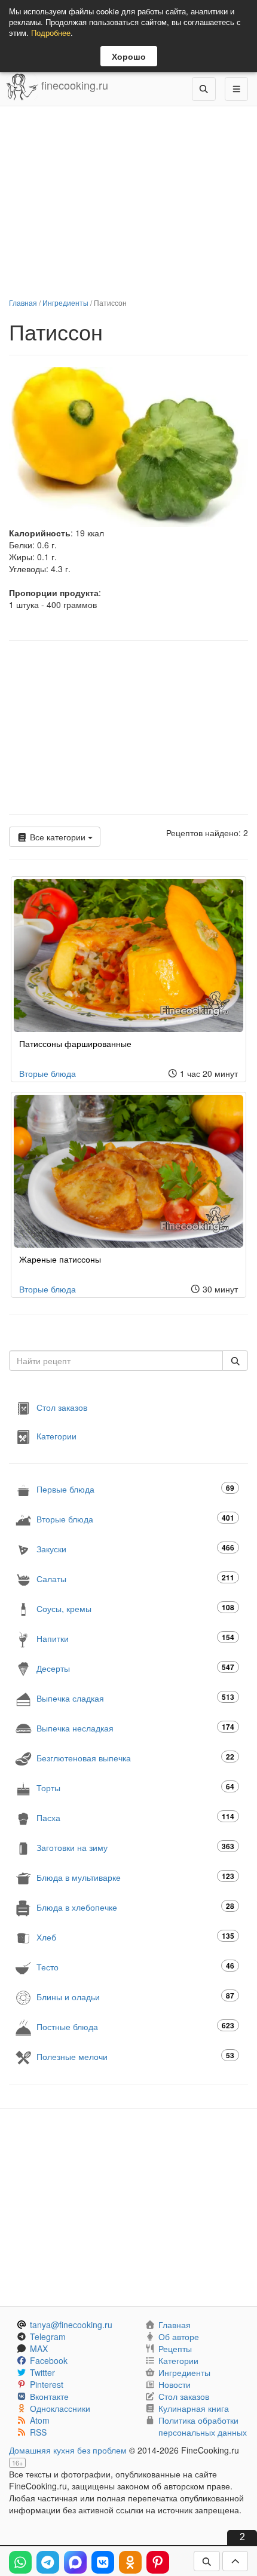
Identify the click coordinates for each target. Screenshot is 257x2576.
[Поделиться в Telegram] (48, 2562)
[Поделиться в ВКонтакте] (103, 2562)
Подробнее (51, 33)
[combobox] (116, 1361)
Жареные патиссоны (60, 1259)
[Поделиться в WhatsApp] (20, 2562)
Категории (56, 1435)
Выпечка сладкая (135, 1698)
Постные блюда (135, 2026)
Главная (23, 303)
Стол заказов (62, 1407)
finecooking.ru (73, 85)
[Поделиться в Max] (75, 2562)
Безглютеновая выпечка (135, 1757)
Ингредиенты (65, 303)
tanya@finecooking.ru (71, 2325)
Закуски (135, 1548)
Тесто (135, 1966)
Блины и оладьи (135, 1996)
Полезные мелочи (135, 2056)
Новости (175, 2384)
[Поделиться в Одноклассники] (130, 2562)
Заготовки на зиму (135, 1847)
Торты (135, 1787)
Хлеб (135, 1937)
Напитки (135, 1638)
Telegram (48, 2336)
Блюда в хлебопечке (135, 1907)
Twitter (42, 2372)
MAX (39, 2348)
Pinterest (47, 2384)
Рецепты (175, 2348)
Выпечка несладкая (135, 1728)
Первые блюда (135, 1489)
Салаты (135, 1578)
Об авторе (179, 2336)
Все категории (58, 837)
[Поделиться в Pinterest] (158, 2562)
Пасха (135, 1817)
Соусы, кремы (135, 1608)
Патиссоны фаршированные (75, 1043)
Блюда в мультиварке (135, 1877)
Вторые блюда (48, 1073)
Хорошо (129, 56)
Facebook (49, 2360)
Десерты (135, 1668)
